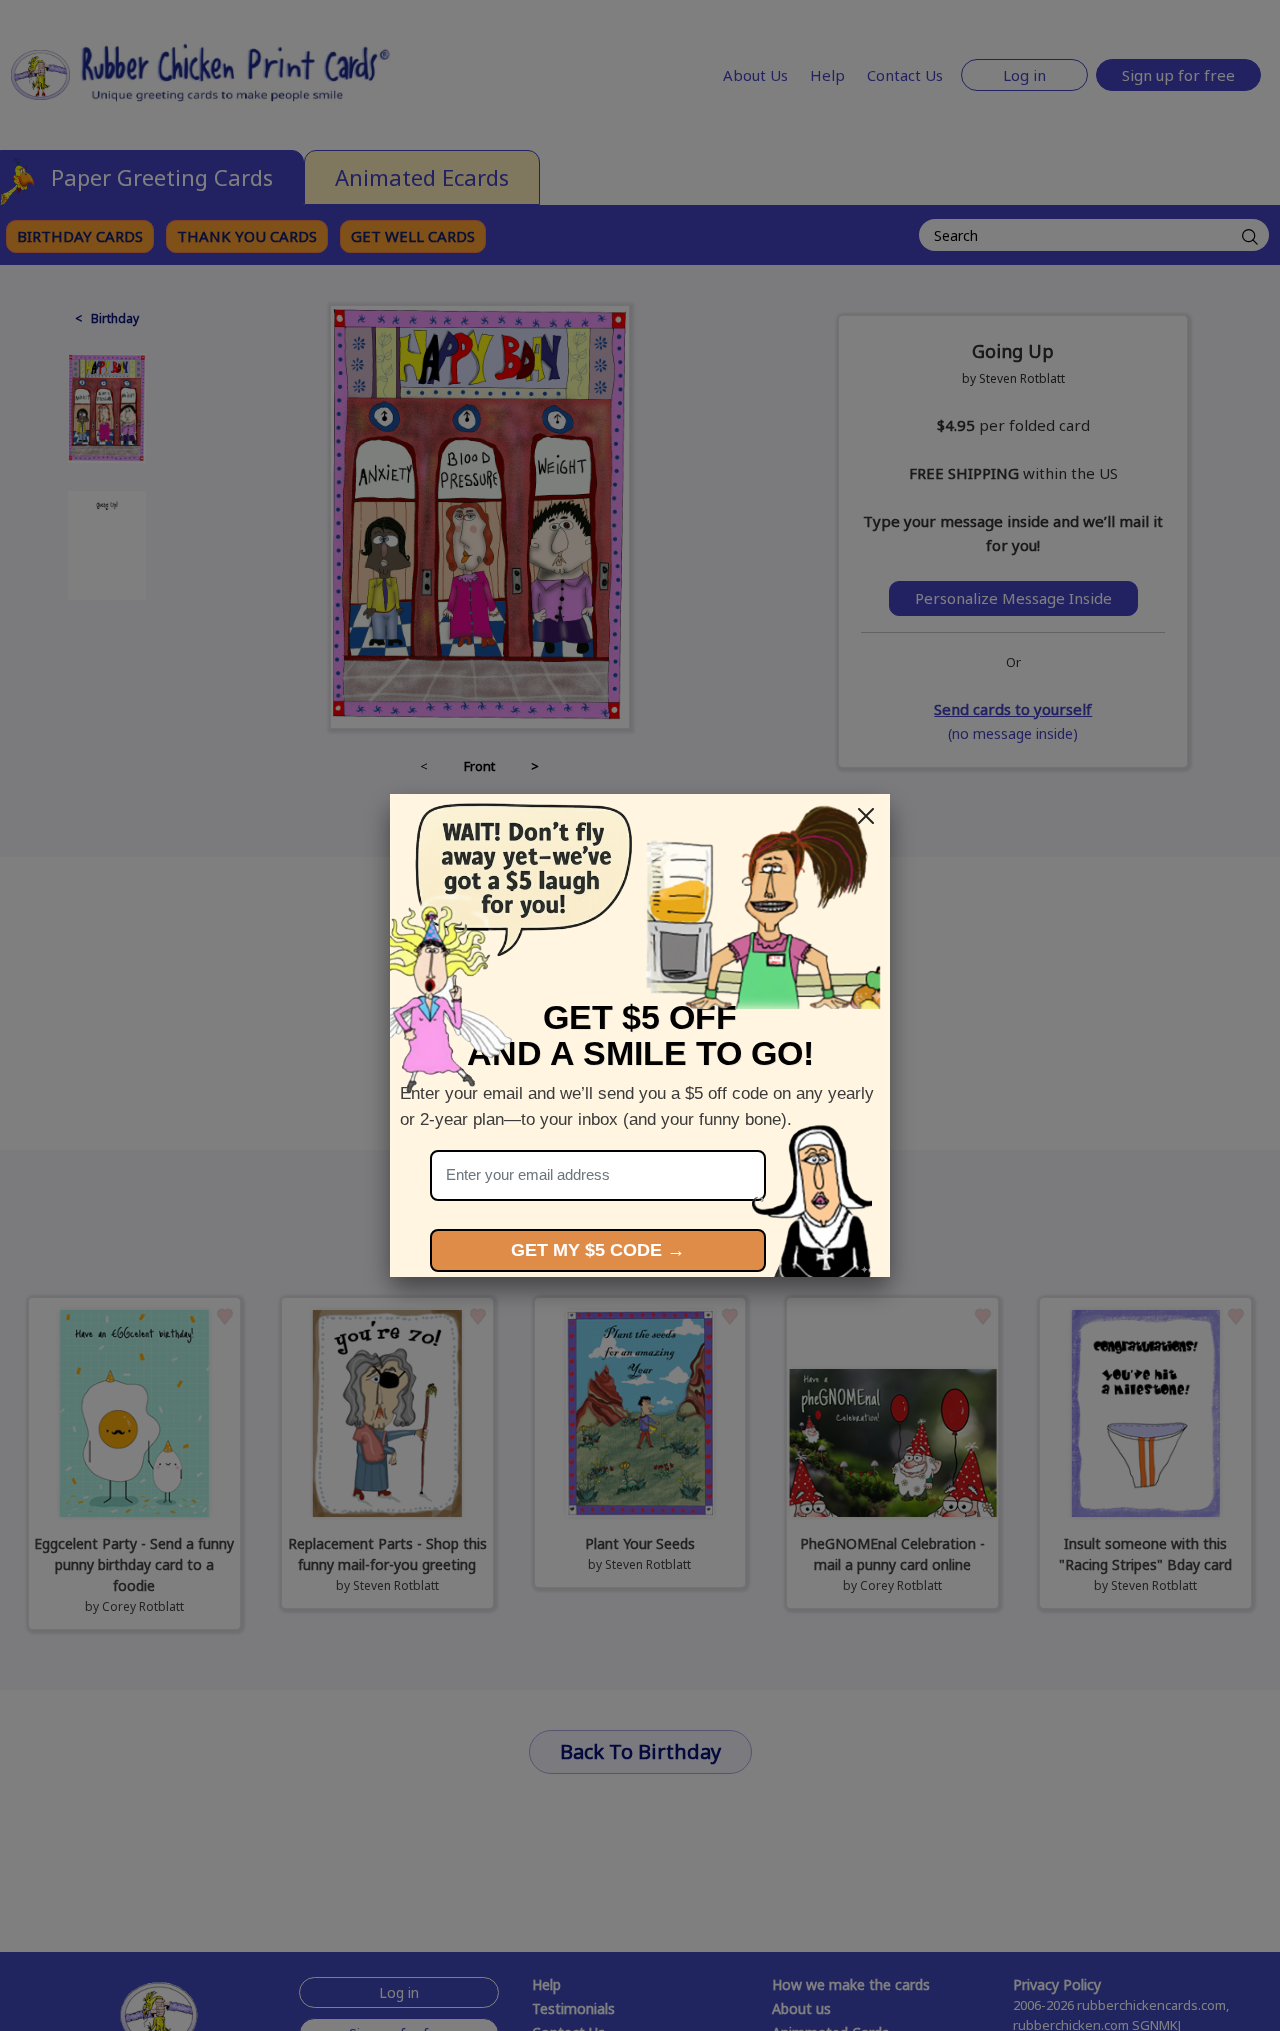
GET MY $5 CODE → (598, 1250)
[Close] (866, 816)
